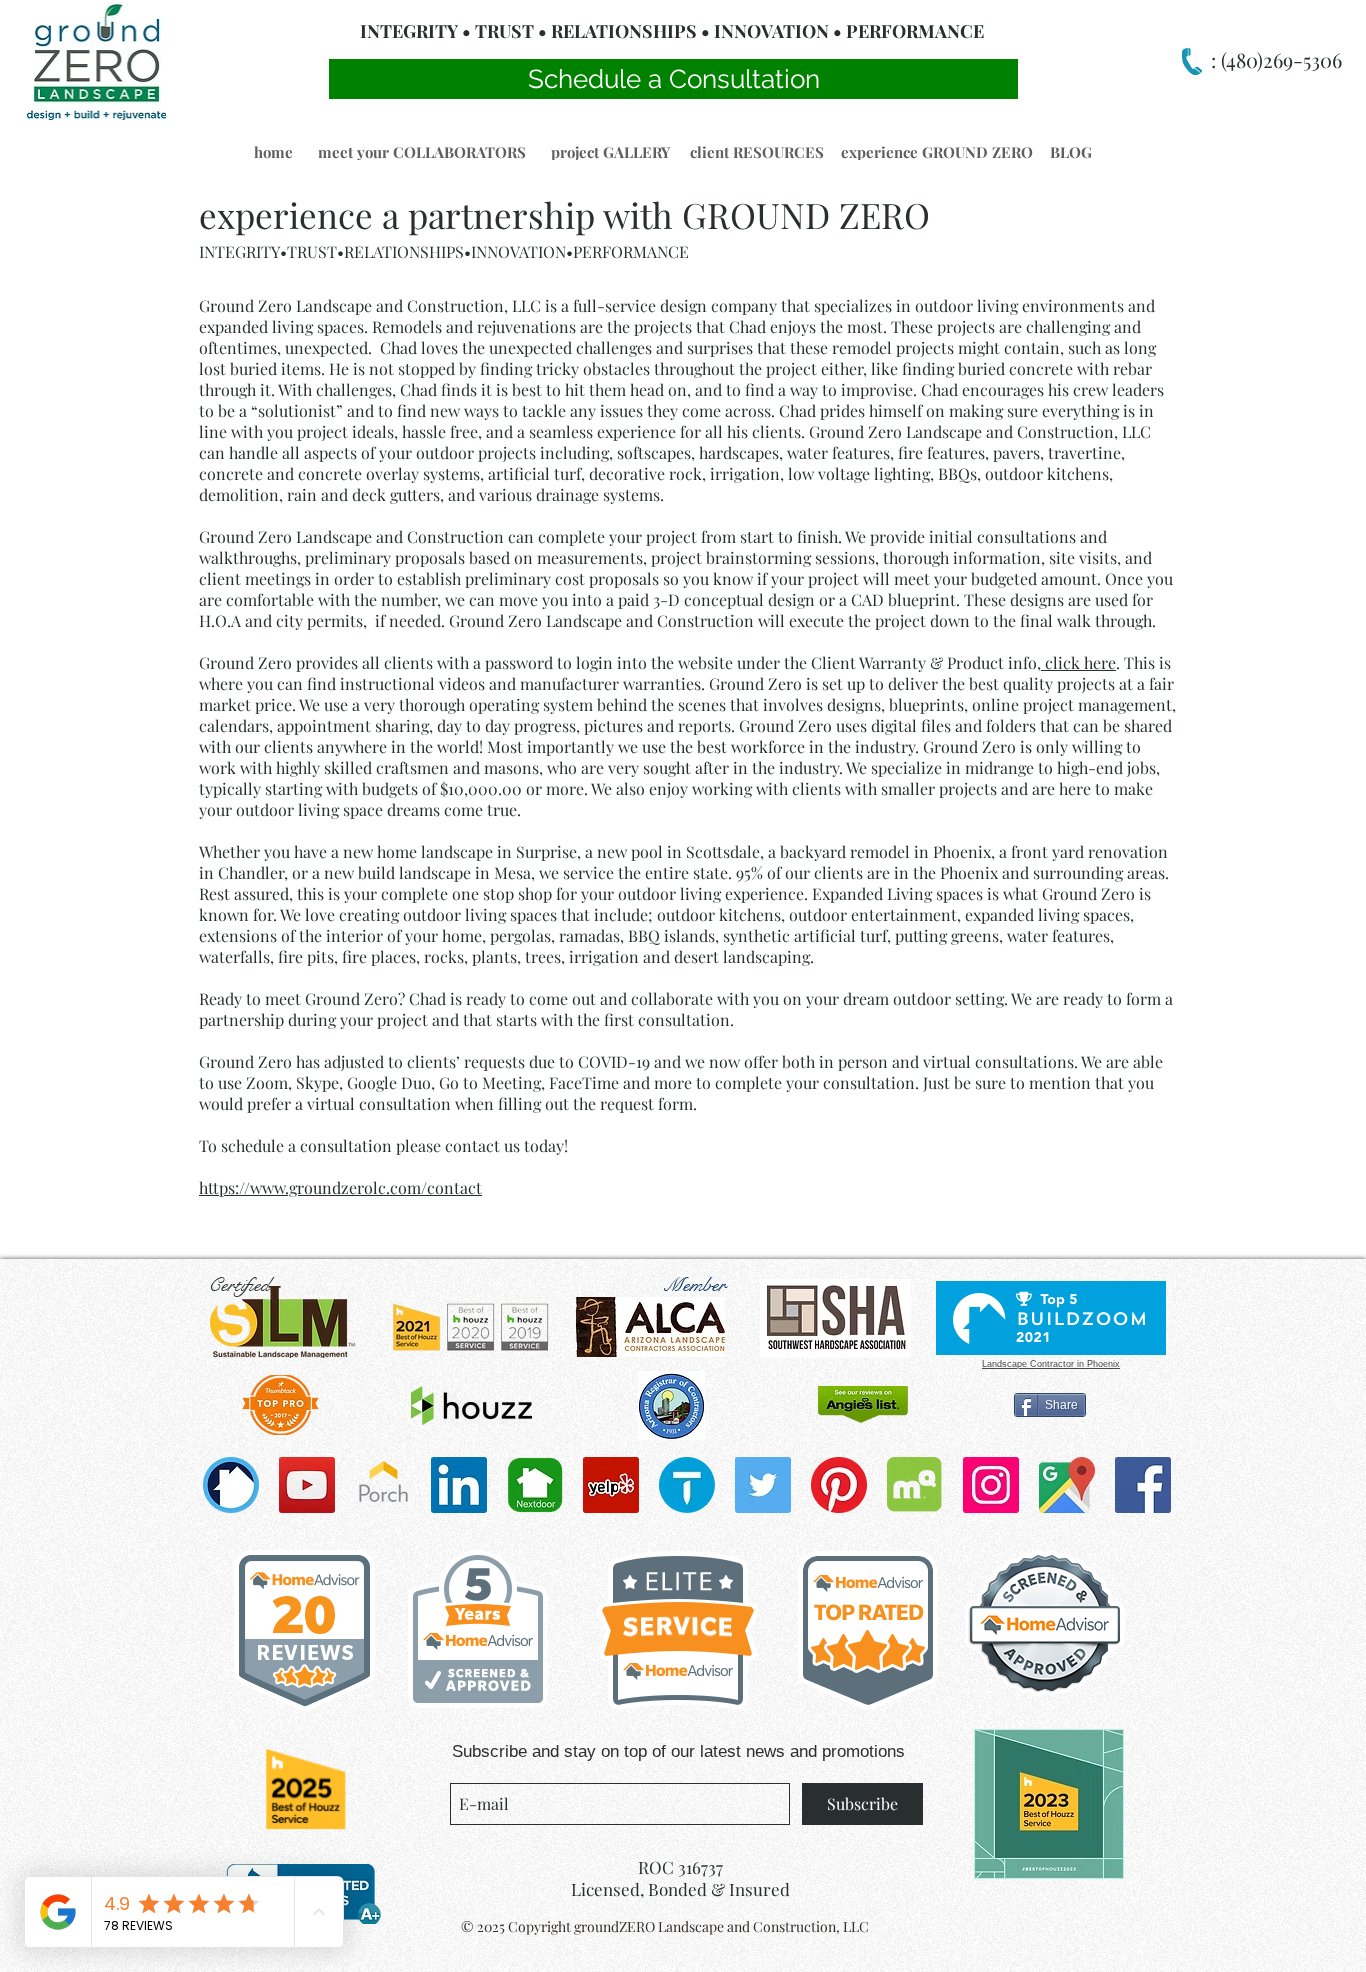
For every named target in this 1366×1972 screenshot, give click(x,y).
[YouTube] (307, 1485)
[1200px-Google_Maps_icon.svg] (1067, 1485)
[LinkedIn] (459, 1485)
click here (1078, 662)
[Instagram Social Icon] (991, 1485)
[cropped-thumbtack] (687, 1485)
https (217, 1187)
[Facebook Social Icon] (1143, 1485)
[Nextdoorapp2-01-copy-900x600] (535, 1485)
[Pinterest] (839, 1485)
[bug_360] (231, 1485)
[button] (273, 152)
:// (242, 1187)
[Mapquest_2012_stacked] (915, 1485)
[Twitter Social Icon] (763, 1485)
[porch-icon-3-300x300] (383, 1485)
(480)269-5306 (1279, 59)
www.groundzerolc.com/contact (366, 1187)
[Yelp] (611, 1485)
